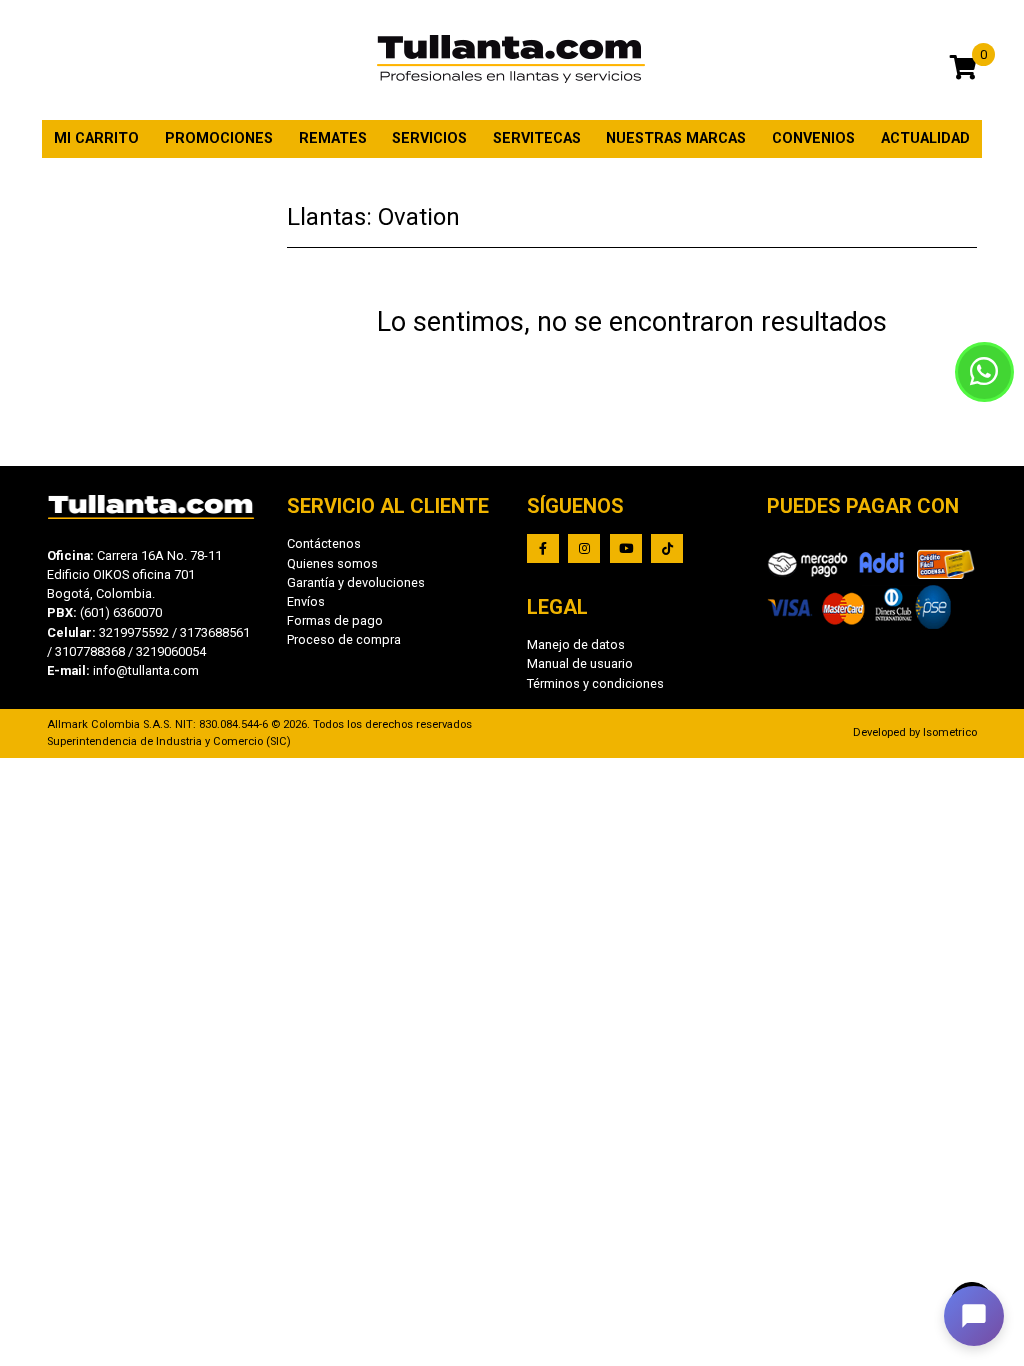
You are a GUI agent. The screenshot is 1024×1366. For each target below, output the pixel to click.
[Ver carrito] (963, 70)
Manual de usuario (580, 663)
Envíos (306, 601)
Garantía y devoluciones (356, 582)
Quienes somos (332, 563)
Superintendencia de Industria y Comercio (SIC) (169, 741)
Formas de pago (335, 620)
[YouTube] (626, 548)
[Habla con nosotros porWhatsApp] (984, 372)
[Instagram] (584, 548)
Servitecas (537, 138)
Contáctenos (324, 543)
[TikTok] (667, 548)
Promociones (219, 138)
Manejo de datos (576, 644)
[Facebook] (543, 548)
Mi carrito (96, 138)
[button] (974, 1316)
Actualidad (925, 138)
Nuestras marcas (676, 138)
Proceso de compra (344, 639)
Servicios (429, 138)
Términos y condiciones (595, 683)
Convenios (813, 138)
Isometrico (950, 732)
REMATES (333, 138)
